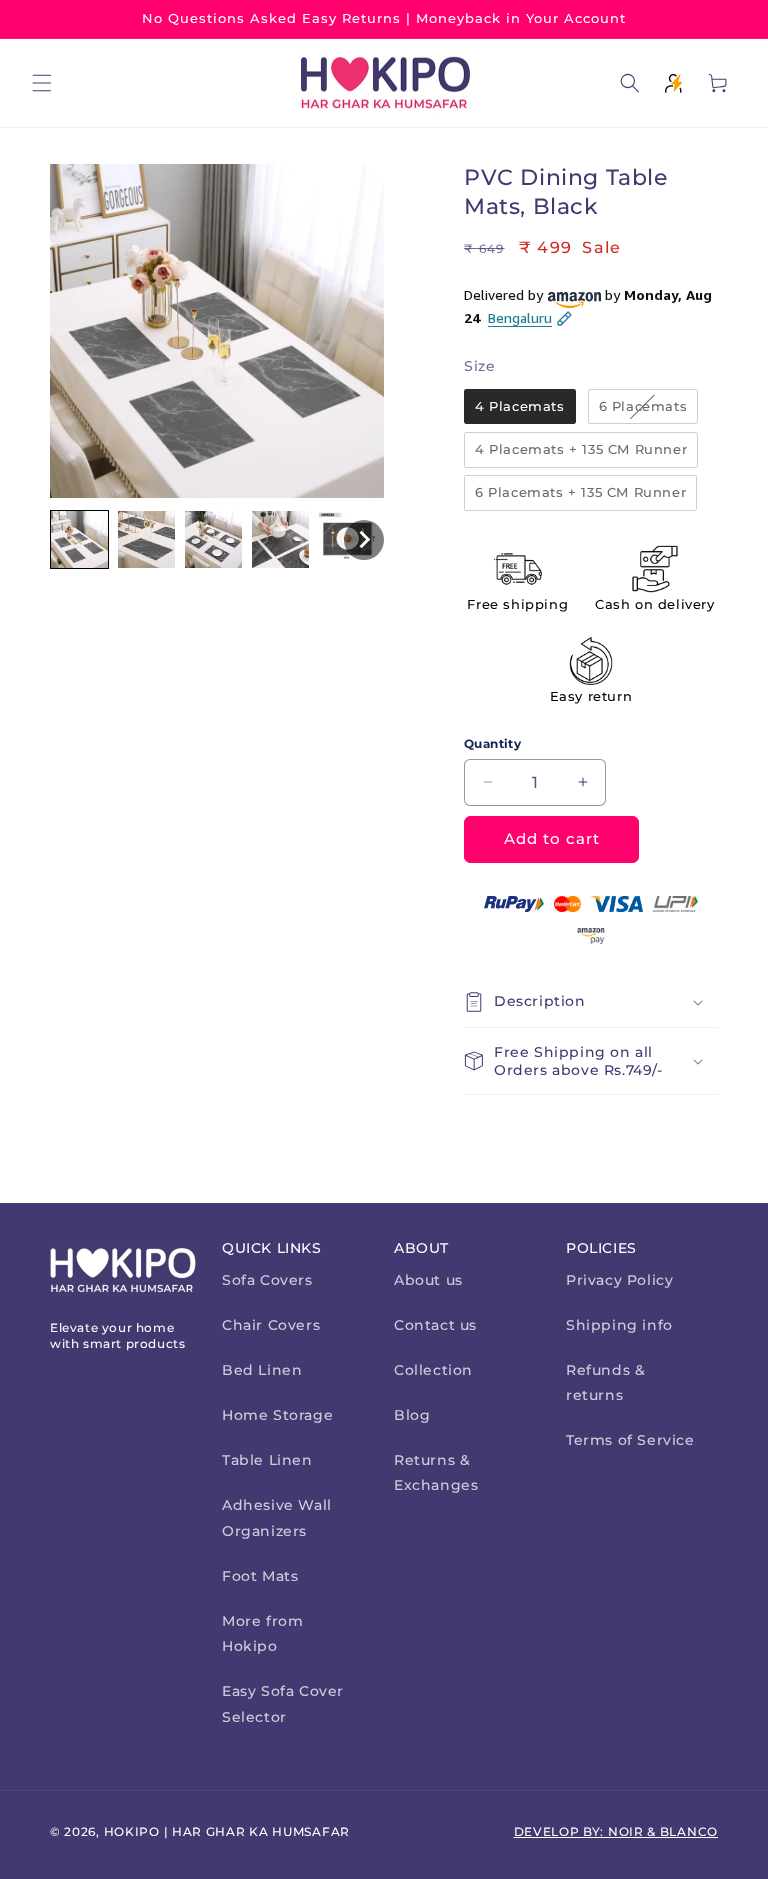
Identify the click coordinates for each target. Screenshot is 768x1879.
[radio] (520, 407)
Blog (412, 1415)
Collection (433, 1370)
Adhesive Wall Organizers (277, 1517)
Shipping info (619, 1325)
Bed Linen (262, 1370)
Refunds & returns (605, 1382)
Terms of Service (630, 1440)
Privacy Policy (619, 1280)
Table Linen (267, 1460)
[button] (42, 83)
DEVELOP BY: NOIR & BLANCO (616, 1831)
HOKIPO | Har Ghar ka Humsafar (227, 1831)
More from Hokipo (262, 1633)
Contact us (435, 1325)
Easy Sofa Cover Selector (283, 1703)
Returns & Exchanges (436, 1472)
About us (428, 1280)
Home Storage (277, 1415)
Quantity (492, 743)
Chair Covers (271, 1325)
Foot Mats (260, 1576)
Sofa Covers (267, 1280)
